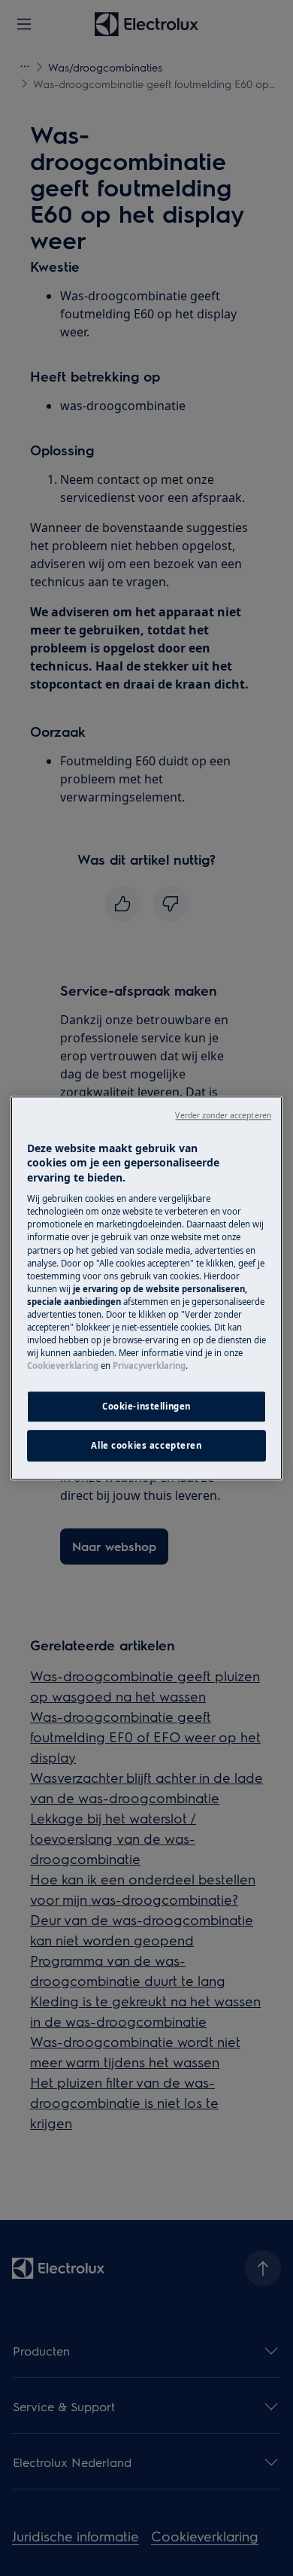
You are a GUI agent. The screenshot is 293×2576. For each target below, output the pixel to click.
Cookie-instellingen (146, 1406)
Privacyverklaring (149, 1366)
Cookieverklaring (63, 1366)
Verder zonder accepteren (223, 1115)
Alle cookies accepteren (146, 1445)
